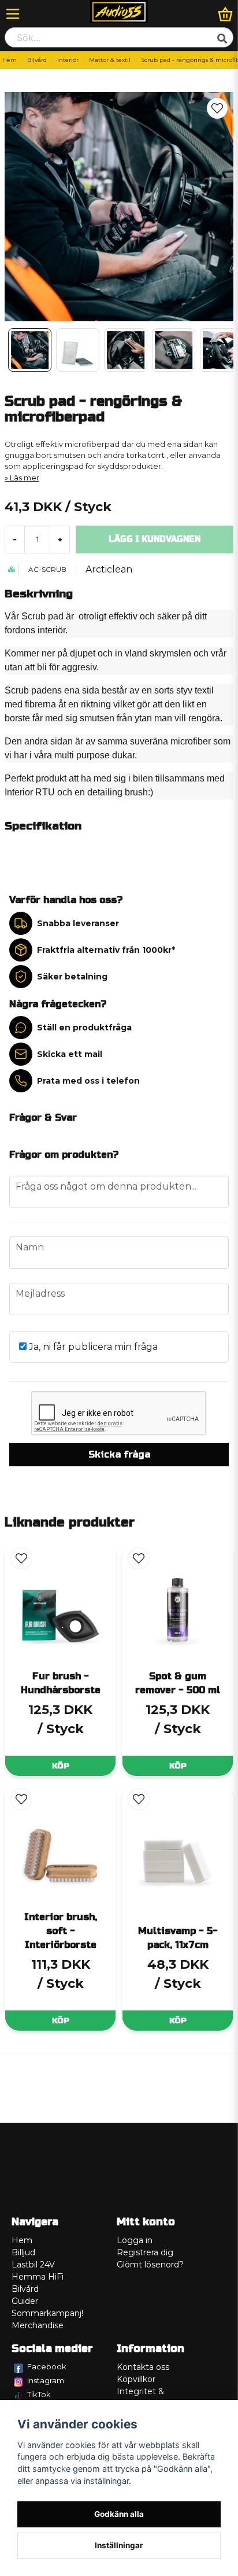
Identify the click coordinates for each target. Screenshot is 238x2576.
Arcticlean (109, 569)
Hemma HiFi (38, 2277)
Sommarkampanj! (47, 2313)
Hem (10, 60)
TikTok (39, 2394)
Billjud (23, 2252)
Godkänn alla (119, 2514)
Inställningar (119, 2545)
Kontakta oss (143, 2367)
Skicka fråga (119, 1454)
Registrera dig (145, 2252)
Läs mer (25, 478)
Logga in (135, 2240)
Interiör (68, 60)
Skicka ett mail (70, 1054)
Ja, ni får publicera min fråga (92, 1347)
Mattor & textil (110, 60)
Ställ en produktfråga (84, 1028)
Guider (25, 2301)
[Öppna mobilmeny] (13, 14)
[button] (217, 108)
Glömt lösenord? (150, 2265)
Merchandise (38, 2325)
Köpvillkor (136, 2379)
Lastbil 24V (33, 2265)
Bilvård (37, 60)
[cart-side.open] (225, 14)
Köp (61, 1766)
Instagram (46, 2380)
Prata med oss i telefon (88, 1081)
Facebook (47, 2366)
